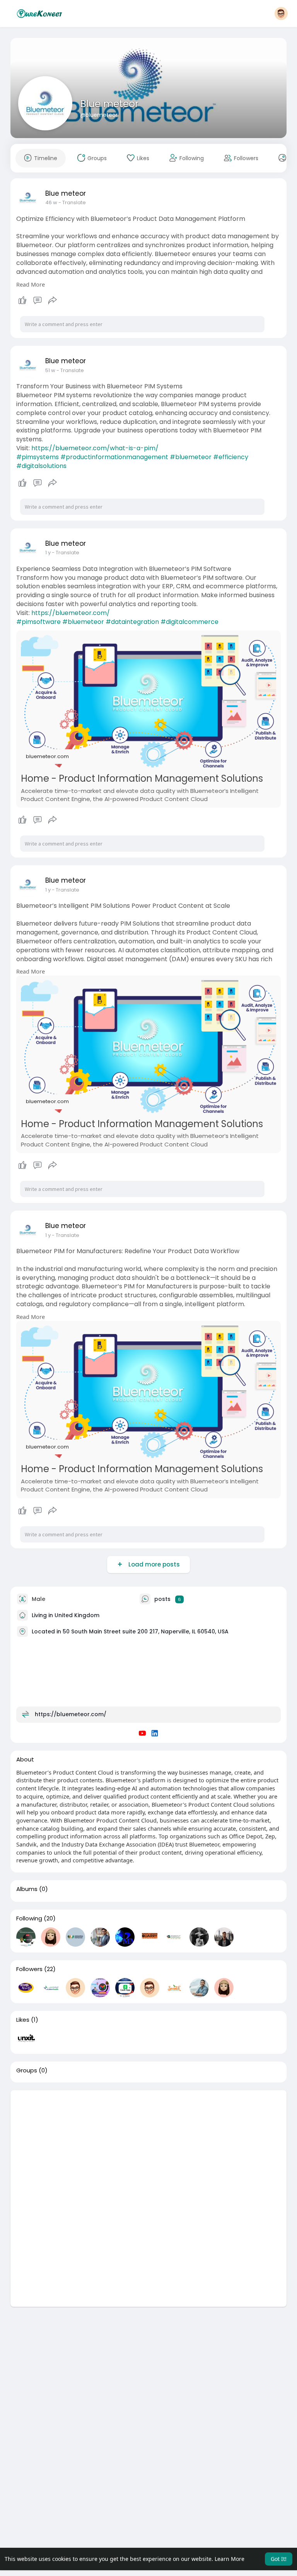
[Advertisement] (149, 2144)
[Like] (38, 301)
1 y (48, 553)
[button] (281, 14)
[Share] (53, 301)
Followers (29, 1969)
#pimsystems (38, 457)
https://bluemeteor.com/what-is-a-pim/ (95, 448)
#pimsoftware (38, 622)
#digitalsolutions (41, 466)
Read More (31, 284)
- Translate (72, 202)
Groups (27, 2070)
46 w (51, 202)
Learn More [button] (230, 2559)
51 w (50, 370)
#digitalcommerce (189, 622)
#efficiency (231, 457)
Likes (23, 2020)
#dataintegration (132, 622)
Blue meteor (109, 104)
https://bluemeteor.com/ (71, 613)
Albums (27, 1889)
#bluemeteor (191, 457)
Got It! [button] (279, 2559)
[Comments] (38, 301)
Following (29, 1918)
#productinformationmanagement (114, 457)
